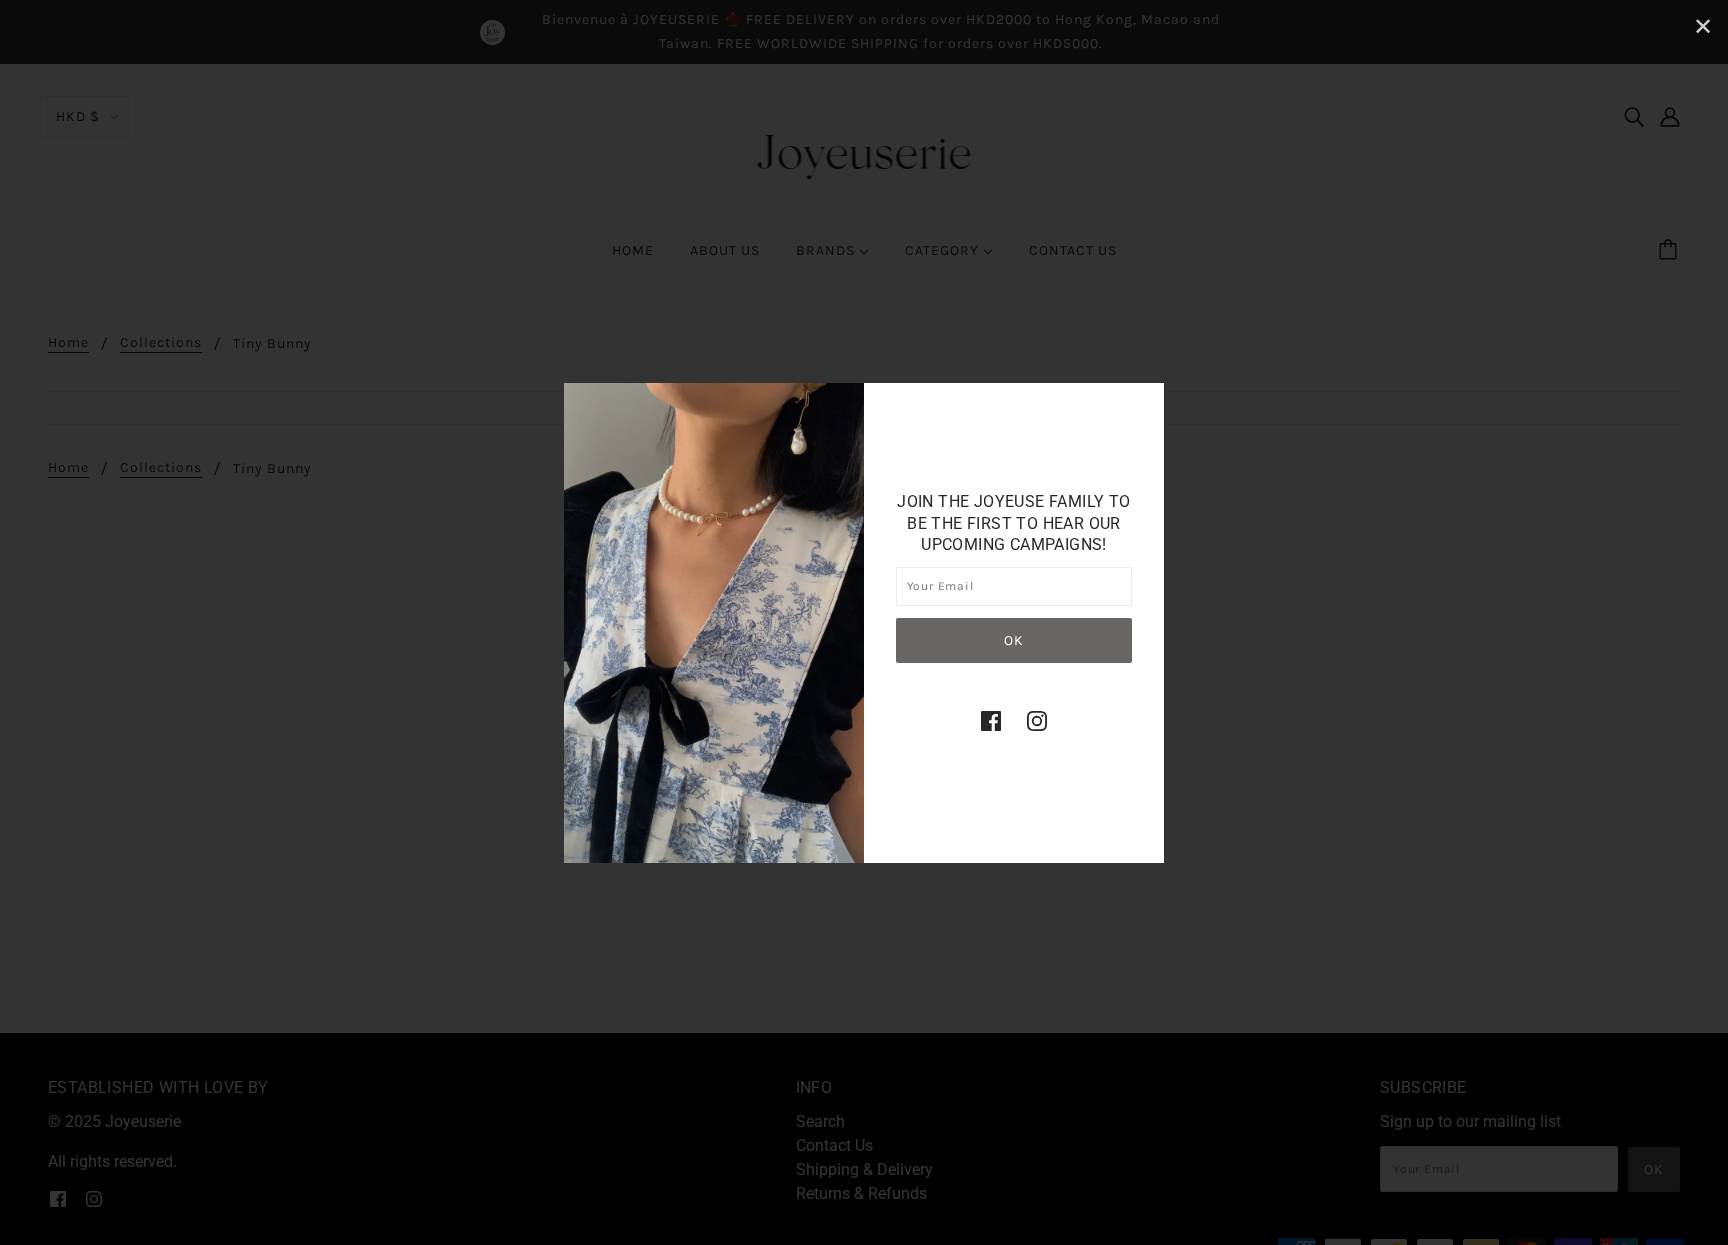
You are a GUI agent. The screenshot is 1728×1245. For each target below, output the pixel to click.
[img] (991, 720)
